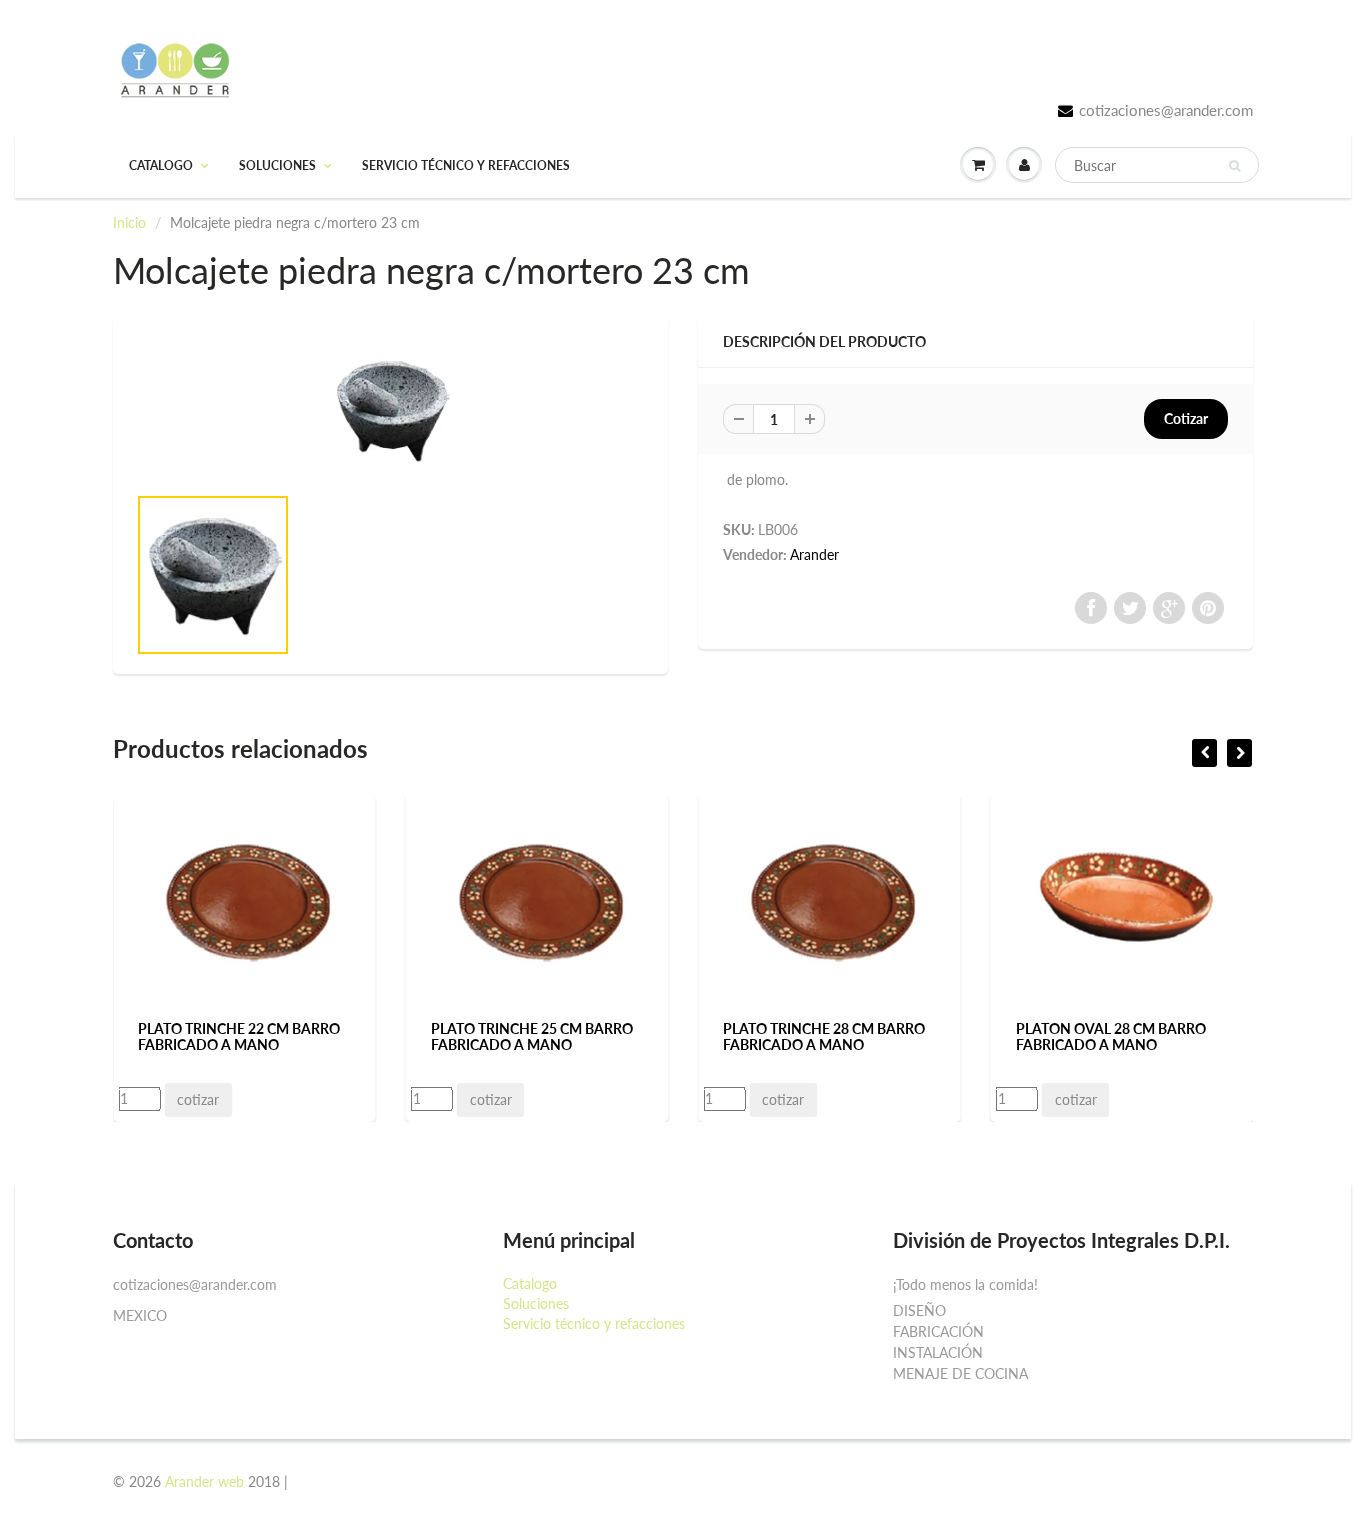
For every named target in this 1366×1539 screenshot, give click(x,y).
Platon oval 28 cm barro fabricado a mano (1111, 1036)
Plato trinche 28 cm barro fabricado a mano (824, 1036)
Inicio (129, 222)
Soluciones (277, 165)
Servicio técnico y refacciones (466, 165)
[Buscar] (1234, 166)
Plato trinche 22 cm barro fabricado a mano (239, 1036)
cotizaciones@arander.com (1166, 110)
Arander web (204, 1481)
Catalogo (161, 165)
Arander (814, 554)
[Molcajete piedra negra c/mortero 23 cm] (390, 409)
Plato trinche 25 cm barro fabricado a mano (532, 1036)
